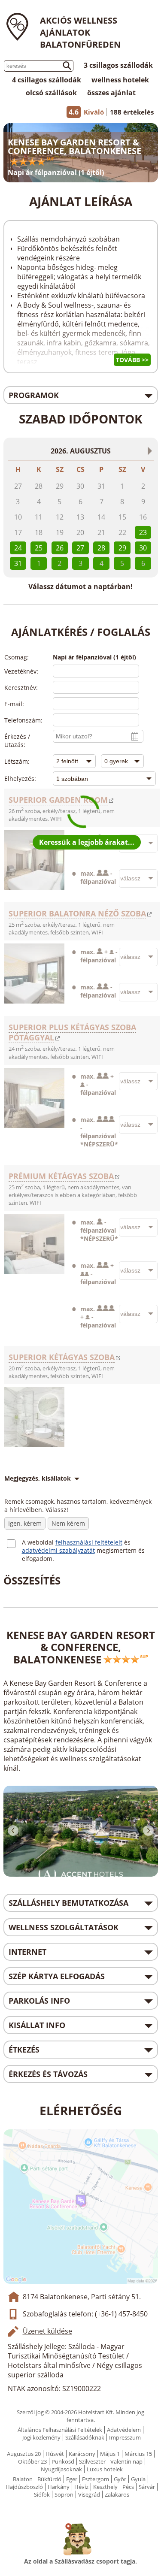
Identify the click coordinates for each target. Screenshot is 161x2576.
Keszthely (105, 2487)
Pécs (128, 2487)
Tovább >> (132, 360)
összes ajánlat (111, 93)
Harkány (59, 2487)
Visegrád (89, 2494)
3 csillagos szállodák (118, 65)
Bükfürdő (49, 2479)
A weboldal (39, 1542)
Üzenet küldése (47, 2331)
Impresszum (125, 2437)
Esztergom (96, 2479)
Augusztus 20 (24, 2454)
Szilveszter (92, 2461)
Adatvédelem (124, 2430)
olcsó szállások (51, 93)
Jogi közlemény (41, 2437)
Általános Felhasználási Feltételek (60, 2430)
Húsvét (55, 2454)
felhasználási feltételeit (89, 1542)
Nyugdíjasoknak (61, 2469)
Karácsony (82, 2454)
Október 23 (32, 2461)
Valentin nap (126, 2461)
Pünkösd (63, 2461)
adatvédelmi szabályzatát (58, 1550)
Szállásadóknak (85, 2437)
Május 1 (110, 2454)
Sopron (64, 2494)
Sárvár (147, 2487)
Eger (72, 2479)
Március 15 (138, 2454)
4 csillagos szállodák (47, 80)
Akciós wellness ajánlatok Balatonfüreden (80, 32)
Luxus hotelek (105, 2469)
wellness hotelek (120, 80)
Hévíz (81, 2487)
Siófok (42, 2494)
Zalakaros (117, 2494)
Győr (120, 2479)
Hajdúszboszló (24, 2487)
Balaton (23, 2479)
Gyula (138, 2479)
